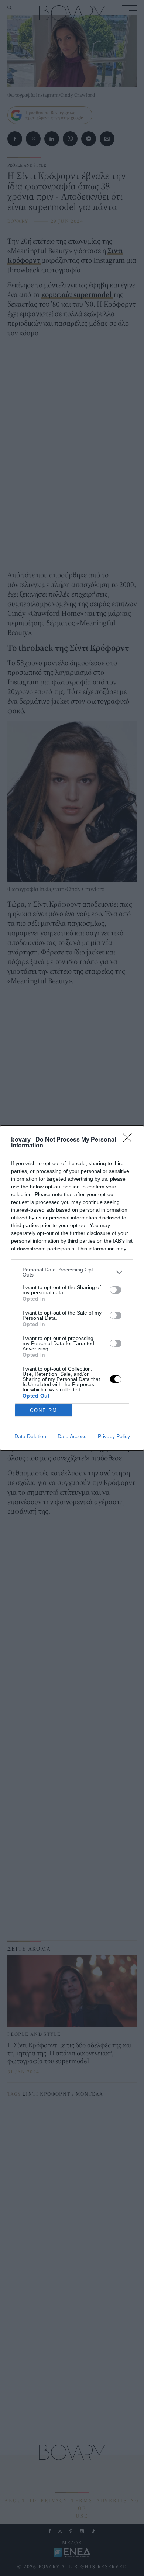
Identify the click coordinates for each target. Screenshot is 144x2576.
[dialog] (72, 1288)
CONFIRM (44, 1410)
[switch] (116, 1290)
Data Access (72, 1436)
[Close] (130, 1140)
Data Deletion (30, 1436)
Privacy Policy (114, 1436)
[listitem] (72, 1272)
